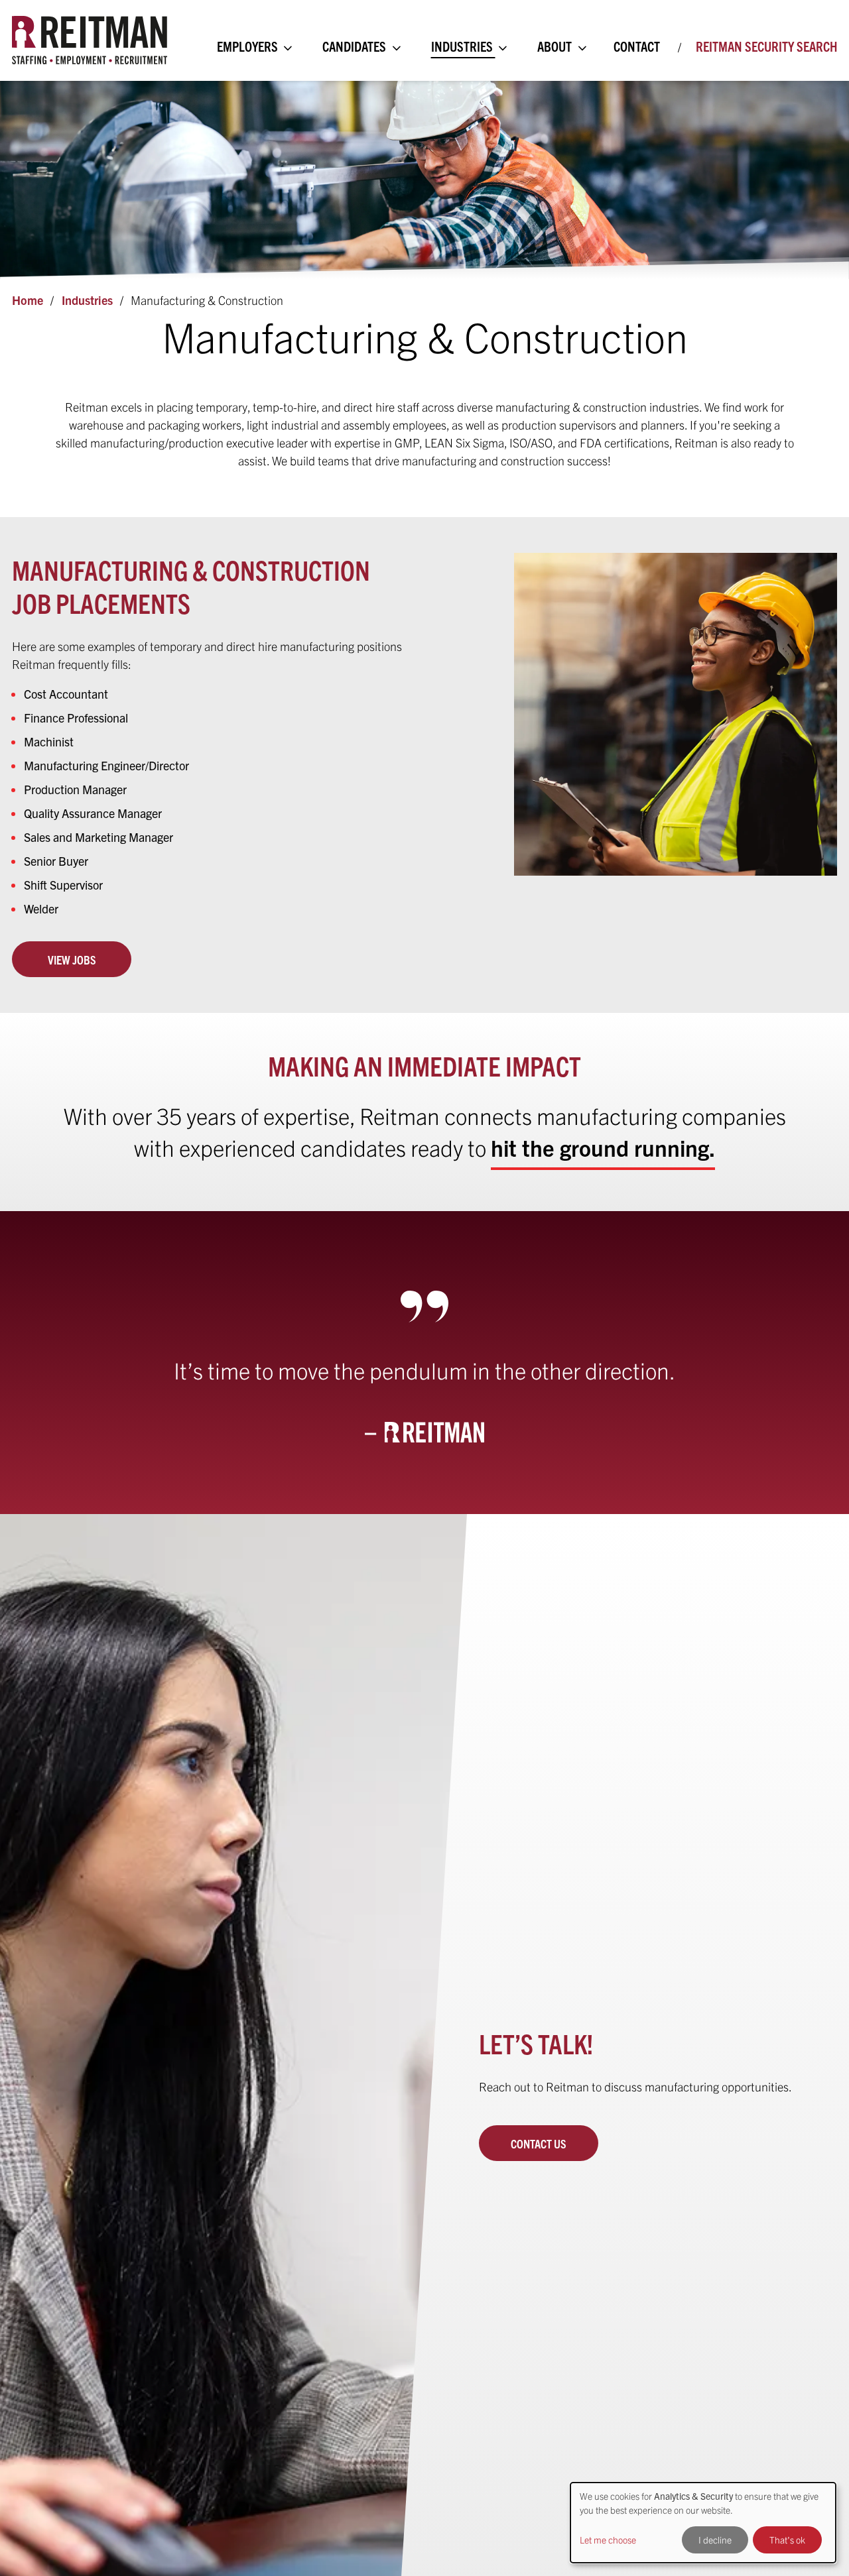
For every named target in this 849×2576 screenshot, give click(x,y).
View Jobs (72, 960)
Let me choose (608, 2540)
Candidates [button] (356, 46)
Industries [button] (463, 46)
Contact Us (539, 2143)
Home (28, 300)
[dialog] (703, 2523)
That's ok (787, 2540)
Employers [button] (249, 46)
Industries (87, 300)
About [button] (556, 46)
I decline (715, 2540)
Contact (637, 46)
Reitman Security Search (766, 46)
